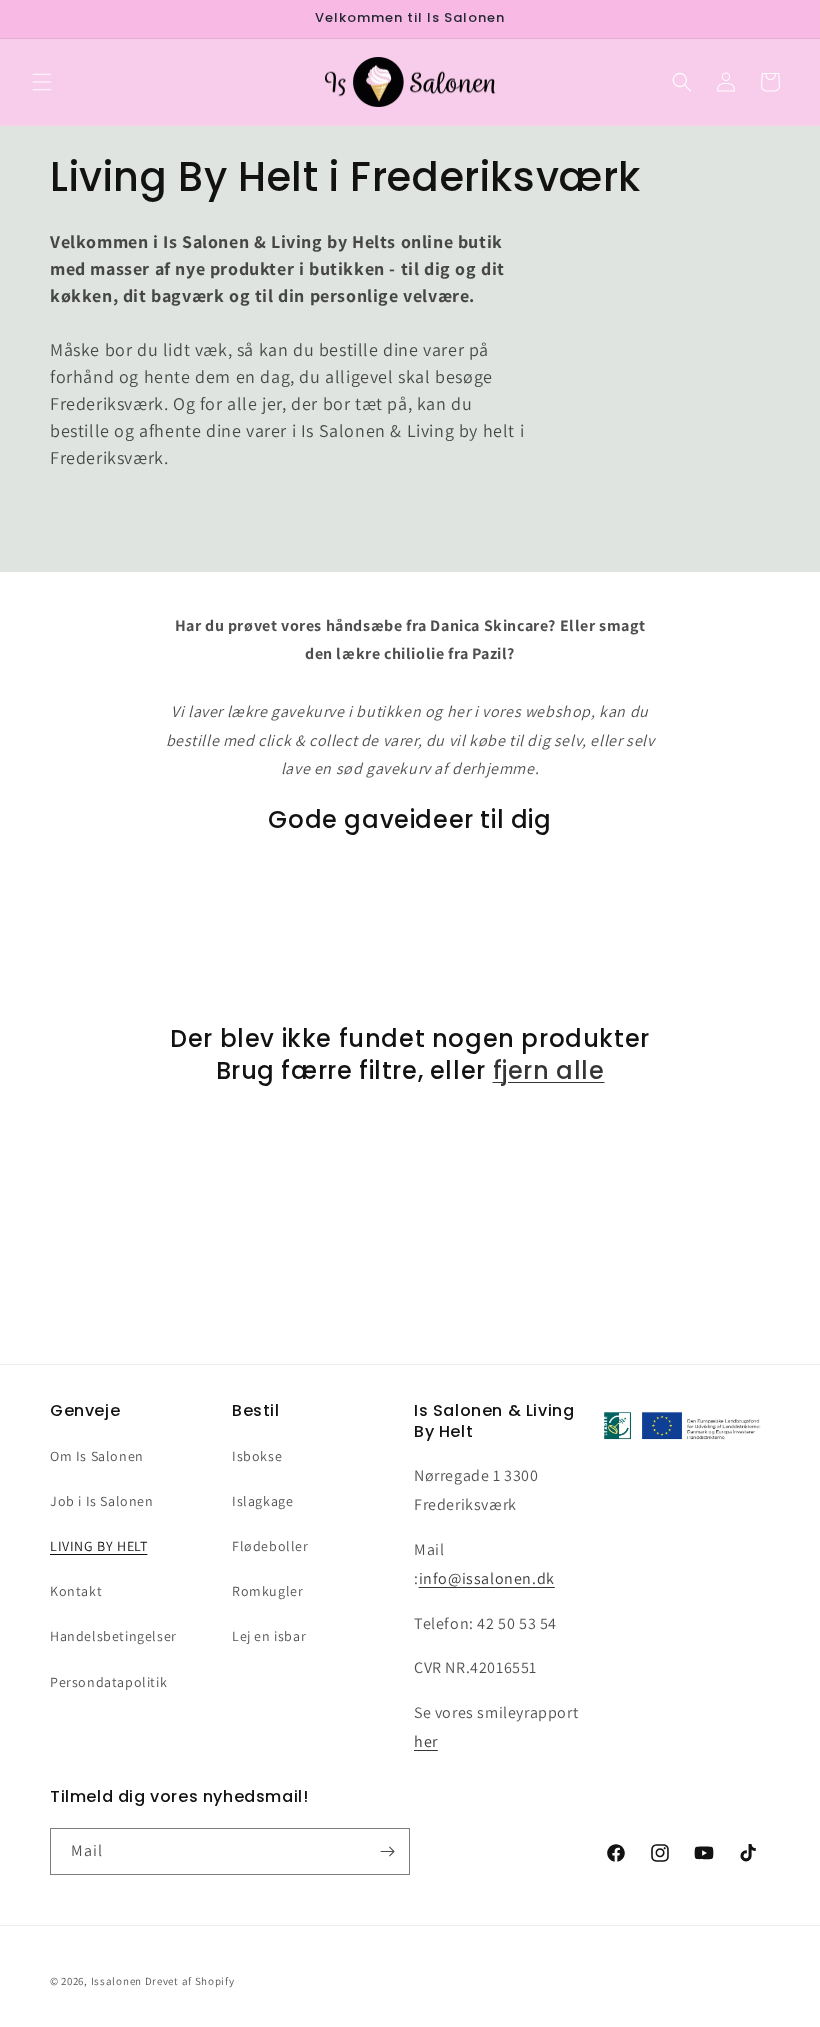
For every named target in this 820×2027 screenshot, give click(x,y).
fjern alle (549, 1070)
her (426, 1741)
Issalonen (116, 1981)
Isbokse (257, 1456)
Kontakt (76, 1591)
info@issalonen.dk (487, 1578)
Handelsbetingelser (113, 1636)
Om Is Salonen (97, 1456)
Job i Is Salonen (102, 1501)
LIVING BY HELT (98, 1546)
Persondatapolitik (108, 1682)
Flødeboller (270, 1546)
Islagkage (262, 1501)
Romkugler (267, 1591)
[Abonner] (387, 1851)
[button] (42, 82)
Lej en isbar (269, 1636)
